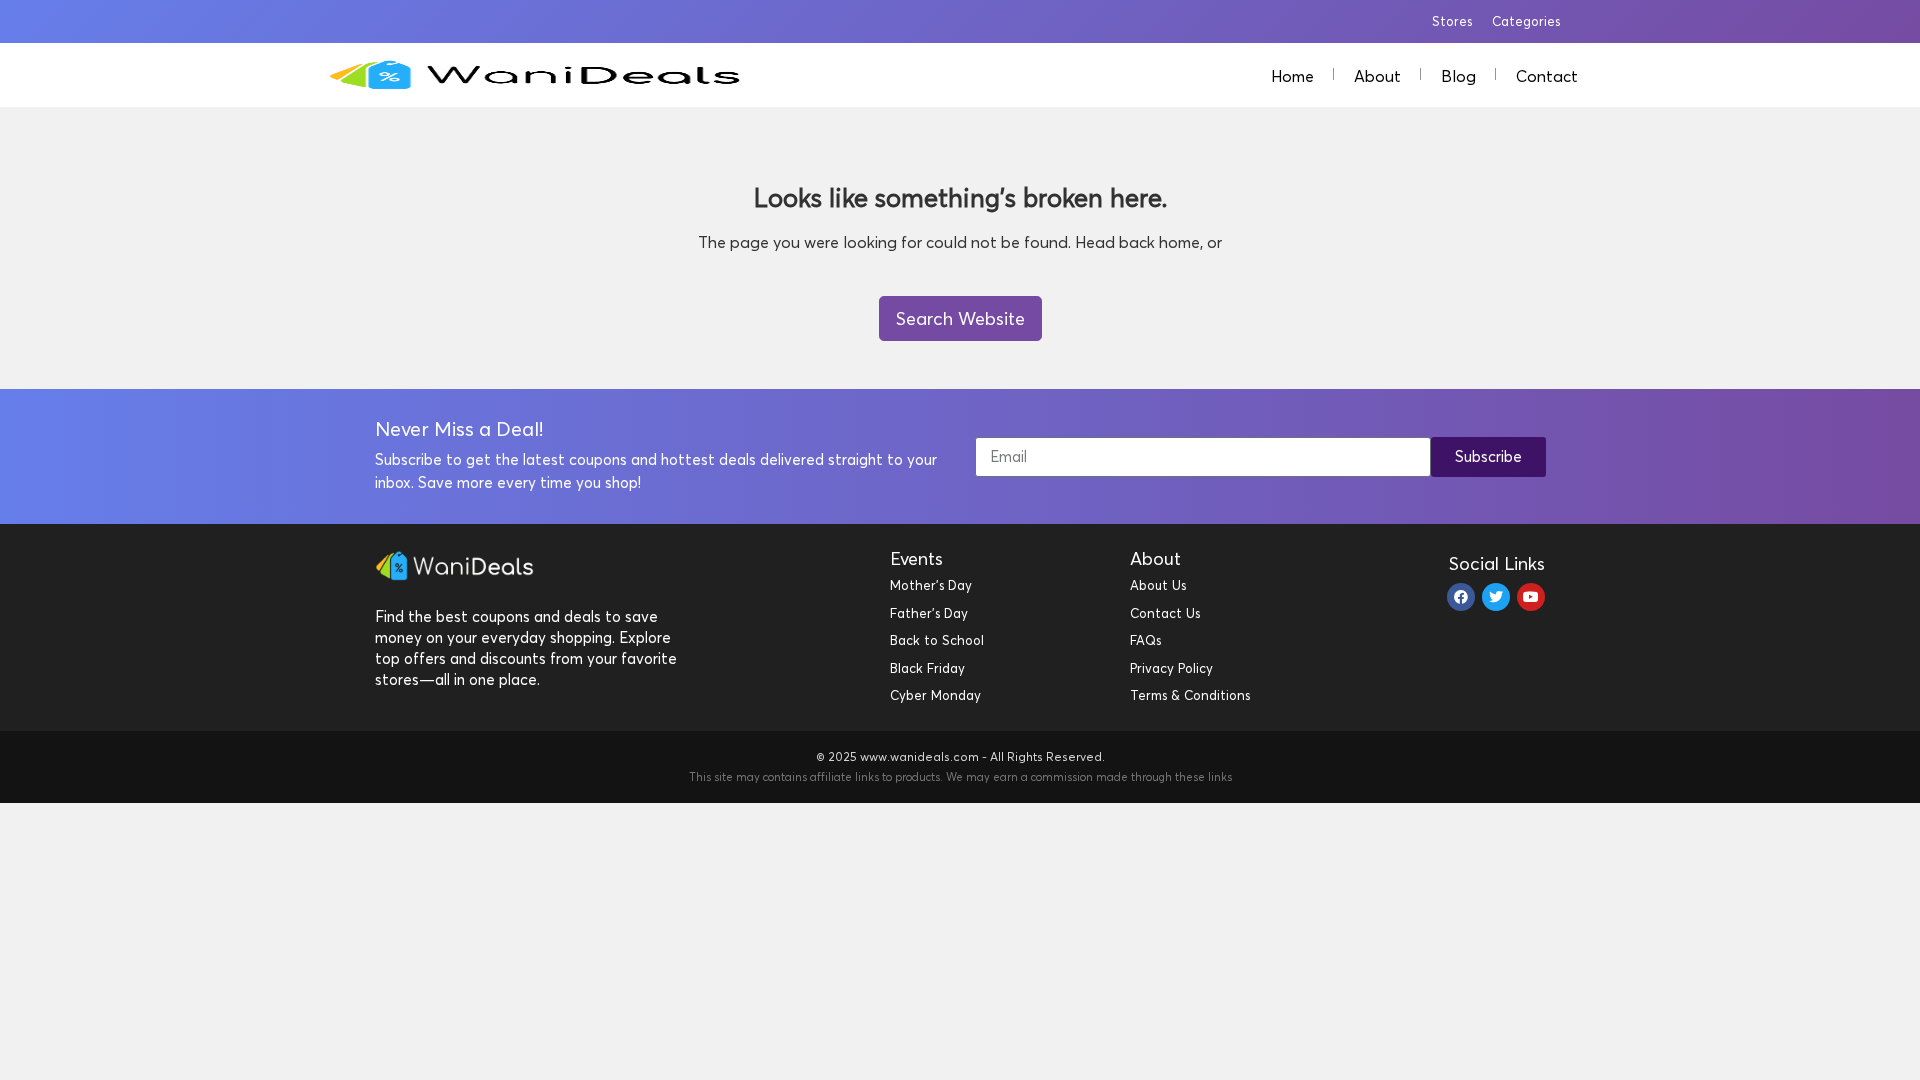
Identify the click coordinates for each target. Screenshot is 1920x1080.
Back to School (937, 640)
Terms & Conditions (1190, 695)
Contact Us (1165, 613)
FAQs (1145, 640)
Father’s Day (929, 613)
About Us (1158, 585)
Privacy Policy (1171, 668)
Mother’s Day (931, 585)
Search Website (960, 318)
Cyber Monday (935, 695)
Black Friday (927, 668)
